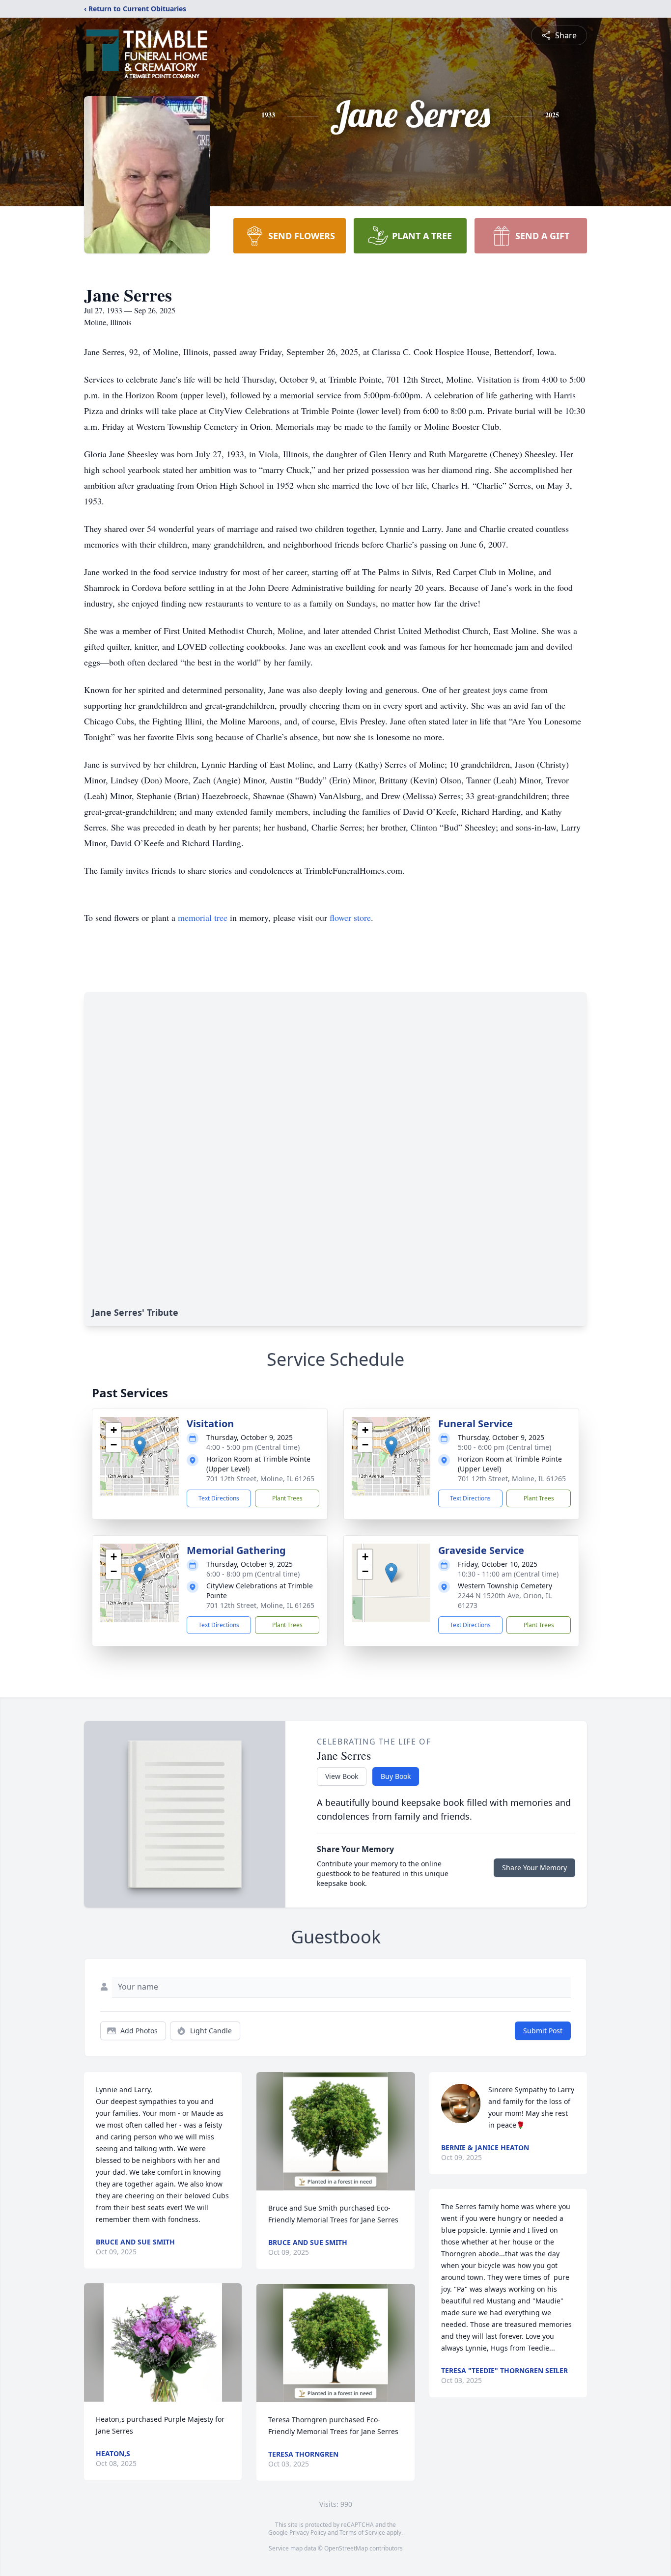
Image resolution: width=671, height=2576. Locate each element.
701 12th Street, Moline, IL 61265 (260, 1479)
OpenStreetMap (346, 2548)
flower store (350, 917)
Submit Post (543, 2031)
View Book (342, 1776)
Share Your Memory (534, 1868)
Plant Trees (287, 1498)
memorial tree (203, 917)
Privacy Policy (308, 2533)
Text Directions (219, 1498)
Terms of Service (362, 2533)
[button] (140, 1446)
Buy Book (396, 1776)
